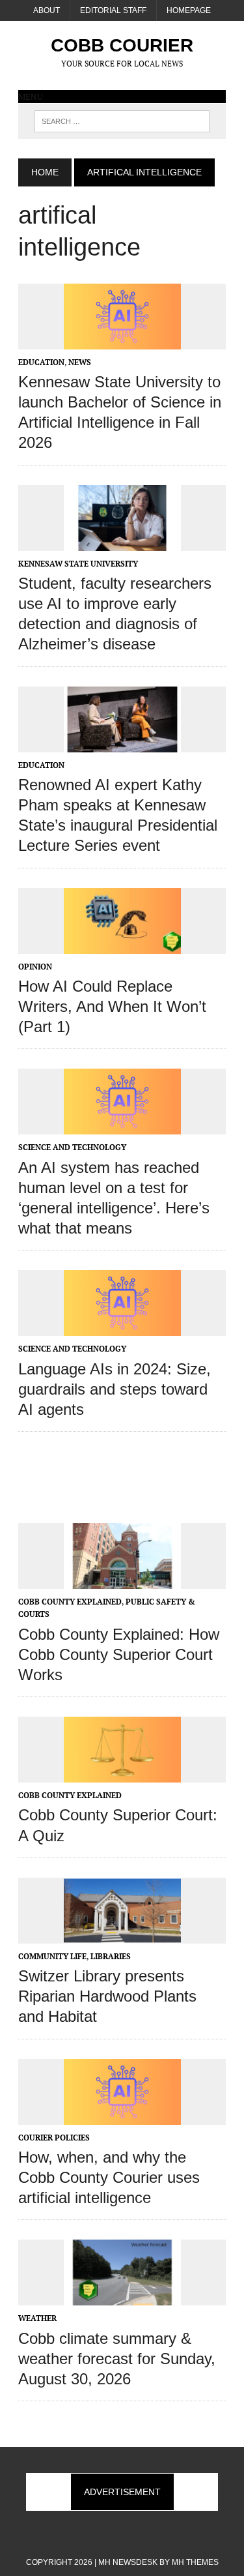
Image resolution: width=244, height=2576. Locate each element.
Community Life (52, 1956)
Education (41, 362)
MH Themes (195, 2562)
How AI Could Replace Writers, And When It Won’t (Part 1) (112, 1006)
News (80, 362)
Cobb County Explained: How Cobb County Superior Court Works (119, 1654)
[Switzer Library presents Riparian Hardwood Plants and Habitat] (122, 1934)
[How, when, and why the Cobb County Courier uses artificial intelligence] (122, 2116)
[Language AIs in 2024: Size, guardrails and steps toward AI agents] (122, 1327)
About (47, 10)
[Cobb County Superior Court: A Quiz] (122, 1774)
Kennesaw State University (78, 564)
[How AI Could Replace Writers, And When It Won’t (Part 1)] (122, 945)
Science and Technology (72, 1147)
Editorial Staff (113, 10)
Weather (37, 2318)
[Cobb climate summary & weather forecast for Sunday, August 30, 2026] (122, 2297)
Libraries (111, 1956)
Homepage (189, 10)
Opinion (35, 967)
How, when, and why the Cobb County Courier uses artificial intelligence (109, 2177)
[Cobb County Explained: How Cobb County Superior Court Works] (122, 1580)
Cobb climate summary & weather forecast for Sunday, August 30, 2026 (117, 2359)
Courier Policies (54, 2138)
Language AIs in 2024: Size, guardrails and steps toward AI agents (115, 1389)
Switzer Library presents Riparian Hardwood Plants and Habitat (107, 1996)
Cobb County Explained (70, 1602)
